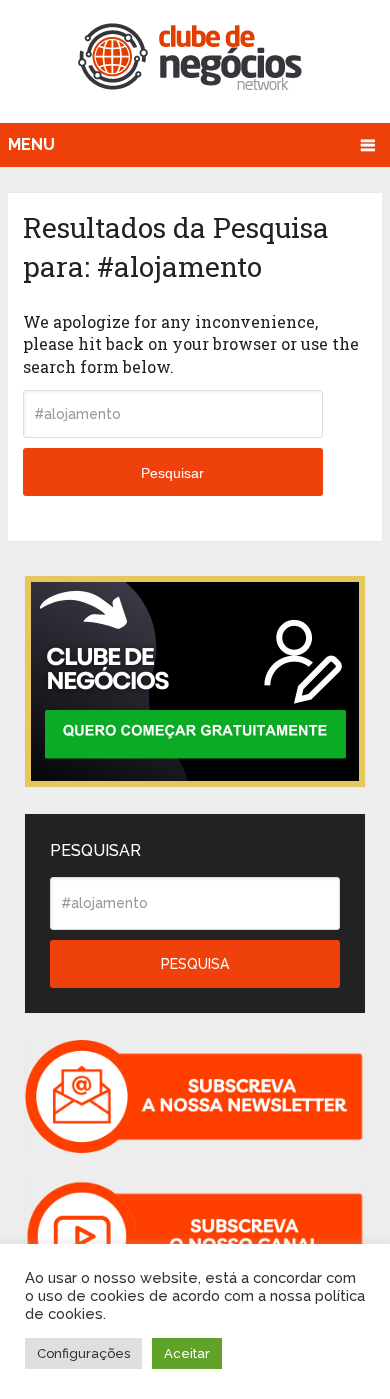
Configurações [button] (83, 1353)
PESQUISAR (95, 850)
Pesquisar (172, 473)
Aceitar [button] (187, 1353)
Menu (31, 144)
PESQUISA (195, 964)
